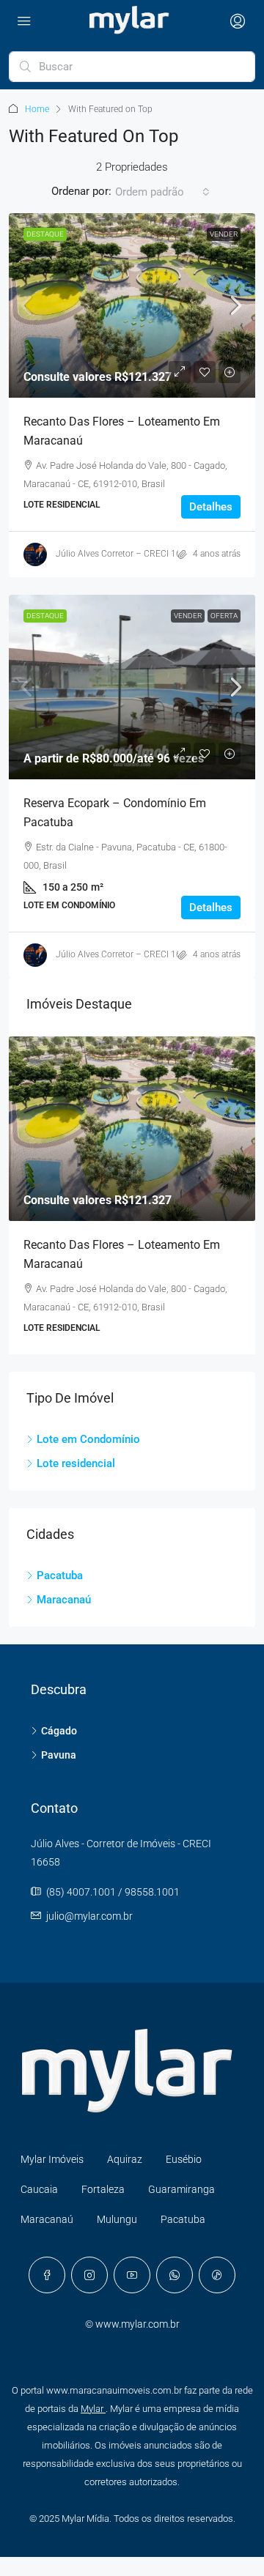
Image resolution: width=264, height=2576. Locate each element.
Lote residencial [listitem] (76, 1463)
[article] (132, 1195)
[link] (132, 305)
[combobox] (162, 192)
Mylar (93, 2409)
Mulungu (117, 2219)
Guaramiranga (181, 2189)
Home (37, 109)
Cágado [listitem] (59, 1731)
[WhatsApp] (175, 2275)
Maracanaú (47, 2219)
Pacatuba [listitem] (60, 1575)
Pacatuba (183, 2219)
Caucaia (39, 2189)
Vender (224, 234)
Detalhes (211, 507)
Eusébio (184, 2159)
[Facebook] (47, 2275)
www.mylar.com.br (137, 2324)
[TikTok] (217, 2275)
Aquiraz (125, 2159)
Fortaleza (103, 2189)
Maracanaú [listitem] (64, 1600)
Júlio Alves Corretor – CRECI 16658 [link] (126, 554)
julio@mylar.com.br (89, 1916)
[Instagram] (89, 2275)
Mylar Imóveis (52, 2159)
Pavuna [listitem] (59, 1755)
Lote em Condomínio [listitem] (88, 1439)
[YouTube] (132, 2275)
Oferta (224, 616)
